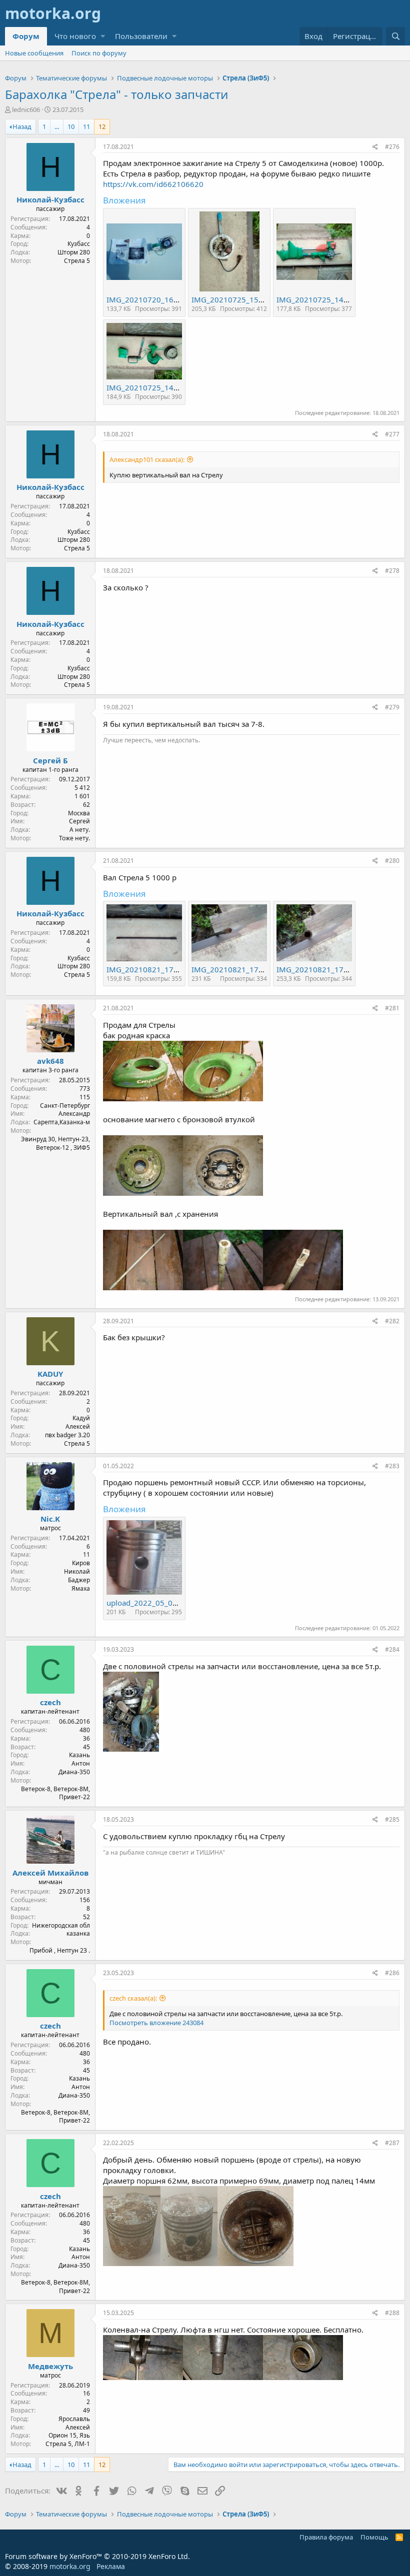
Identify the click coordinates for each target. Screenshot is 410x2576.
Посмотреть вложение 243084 (156, 2023)
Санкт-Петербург (65, 1106)
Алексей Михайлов (50, 1873)
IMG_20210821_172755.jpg (155, 969)
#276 (392, 147)
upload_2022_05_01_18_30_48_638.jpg (175, 1603)
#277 (392, 434)
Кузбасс (79, 244)
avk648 (50, 1061)
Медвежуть (50, 2366)
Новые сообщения (34, 53)
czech (50, 1702)
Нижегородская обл (61, 1925)
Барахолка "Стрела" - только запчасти (116, 94)
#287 (392, 2143)
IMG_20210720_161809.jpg (155, 299)
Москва (79, 813)
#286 (392, 1973)
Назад (22, 126)
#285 (392, 1819)
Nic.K (50, 1519)
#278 (392, 571)
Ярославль (74, 2419)
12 (102, 126)
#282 (392, 1321)
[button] (103, 36)
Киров (81, 1563)
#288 (392, 2313)
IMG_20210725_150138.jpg (240, 299)
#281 (392, 1008)
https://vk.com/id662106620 (153, 184)
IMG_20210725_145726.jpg (155, 387)
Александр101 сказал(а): (147, 459)
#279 (392, 707)
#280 (392, 861)
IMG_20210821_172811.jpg (325, 969)
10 (71, 126)
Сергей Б (50, 760)
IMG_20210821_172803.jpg (240, 969)
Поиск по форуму (99, 53)
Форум (26, 36)
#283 (392, 1466)
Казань (79, 1755)
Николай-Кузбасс (50, 199)
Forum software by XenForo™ (97, 2556)
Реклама (111, 2566)
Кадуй (81, 1418)
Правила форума (326, 2537)
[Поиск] (395, 36)
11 (86, 126)
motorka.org (70, 2566)
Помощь (374, 2537)
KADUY (50, 1374)
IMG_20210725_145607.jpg (325, 299)
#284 (392, 1649)
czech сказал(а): (133, 1998)
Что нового (75, 36)
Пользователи (141, 36)
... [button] (57, 126)
